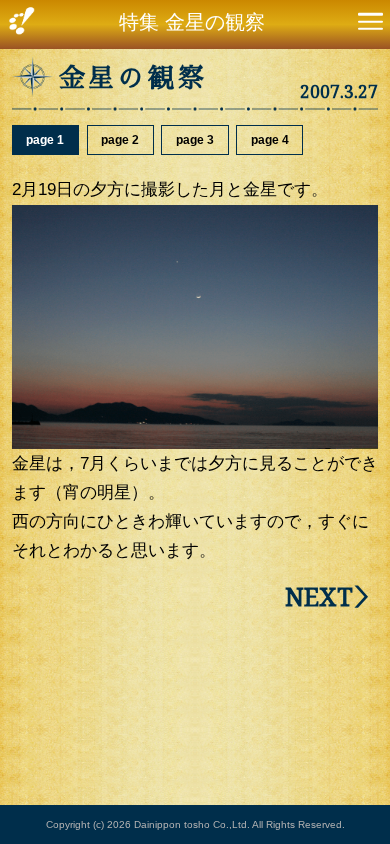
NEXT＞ (331, 596)
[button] (370, 24)
